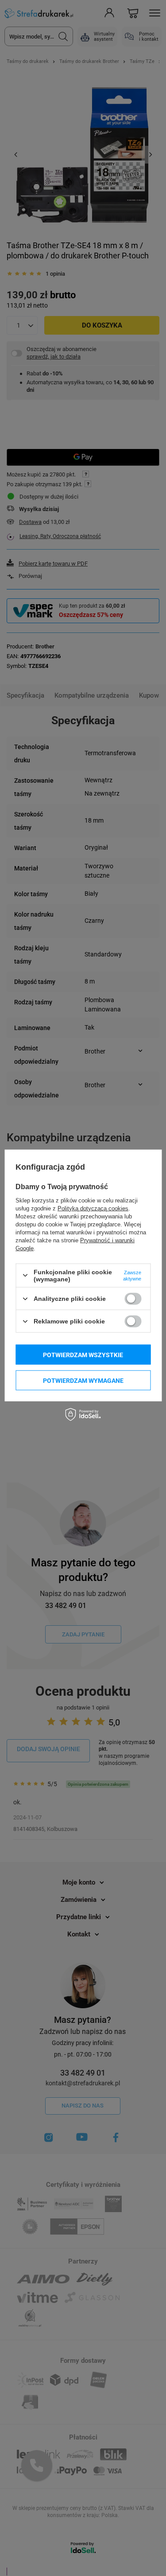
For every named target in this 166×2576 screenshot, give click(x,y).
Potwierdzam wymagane (83, 1380)
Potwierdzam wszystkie (83, 1354)
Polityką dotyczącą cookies (93, 1208)
